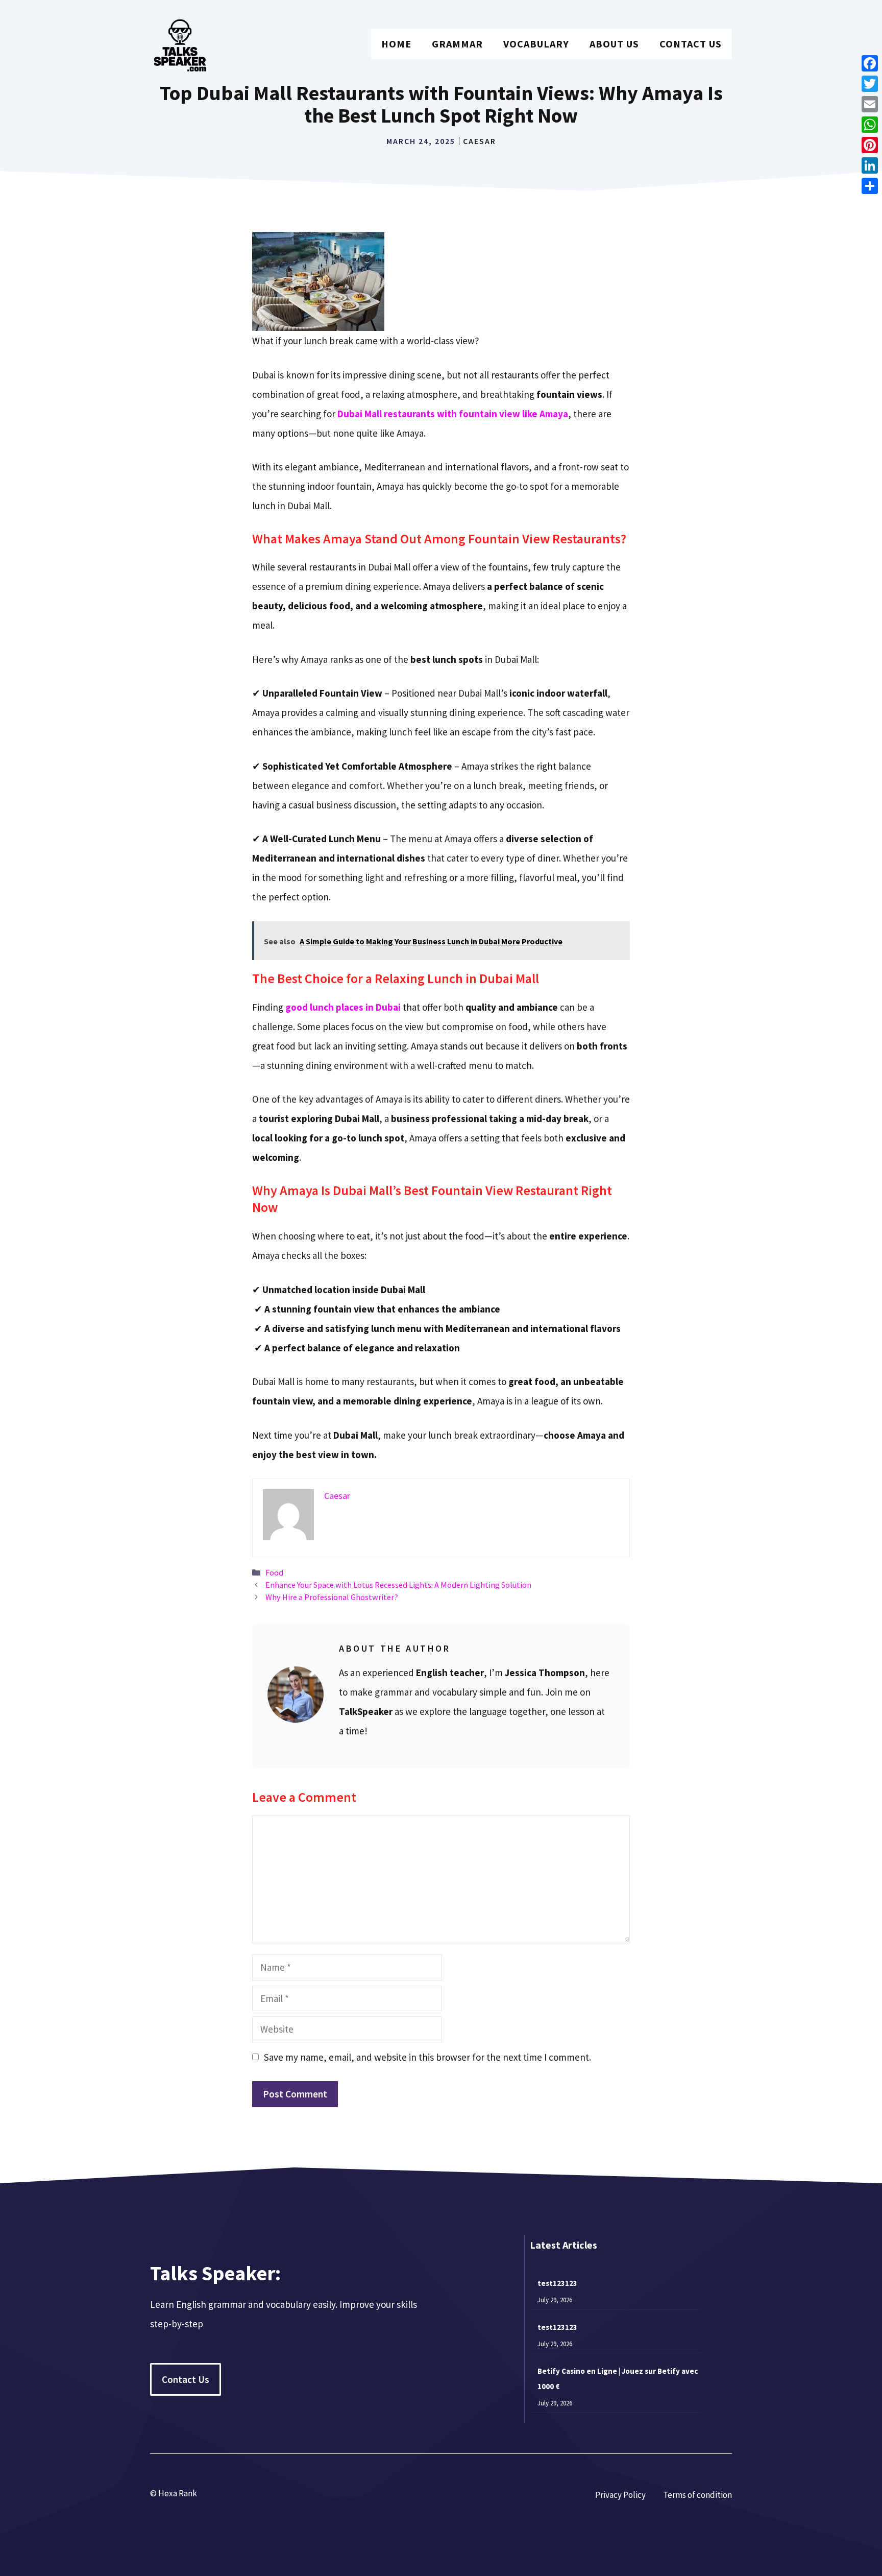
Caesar (480, 141)
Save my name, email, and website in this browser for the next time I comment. (427, 2057)
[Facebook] (870, 63)
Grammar (457, 44)
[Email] (870, 104)
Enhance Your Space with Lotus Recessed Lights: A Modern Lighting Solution (398, 1585)
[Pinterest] (870, 145)
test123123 (557, 2283)
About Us (614, 44)
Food (274, 1572)
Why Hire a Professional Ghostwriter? (332, 1597)
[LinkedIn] (870, 165)
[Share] (870, 186)
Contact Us (691, 44)
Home (396, 44)
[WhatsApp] (870, 125)
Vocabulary (536, 44)
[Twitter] (870, 84)
